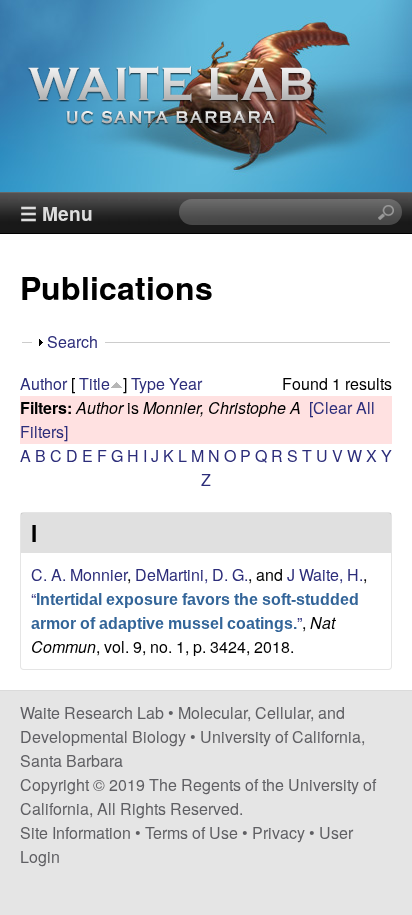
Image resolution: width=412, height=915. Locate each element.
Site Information (75, 832)
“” (195, 610)
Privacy (278, 832)
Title (94, 383)
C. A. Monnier (79, 574)
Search (72, 341)
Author (43, 383)
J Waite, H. (325, 574)
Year (185, 383)
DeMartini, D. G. (191, 574)
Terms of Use (191, 832)
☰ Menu (56, 213)
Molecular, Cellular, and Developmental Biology (182, 724)
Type (148, 383)
